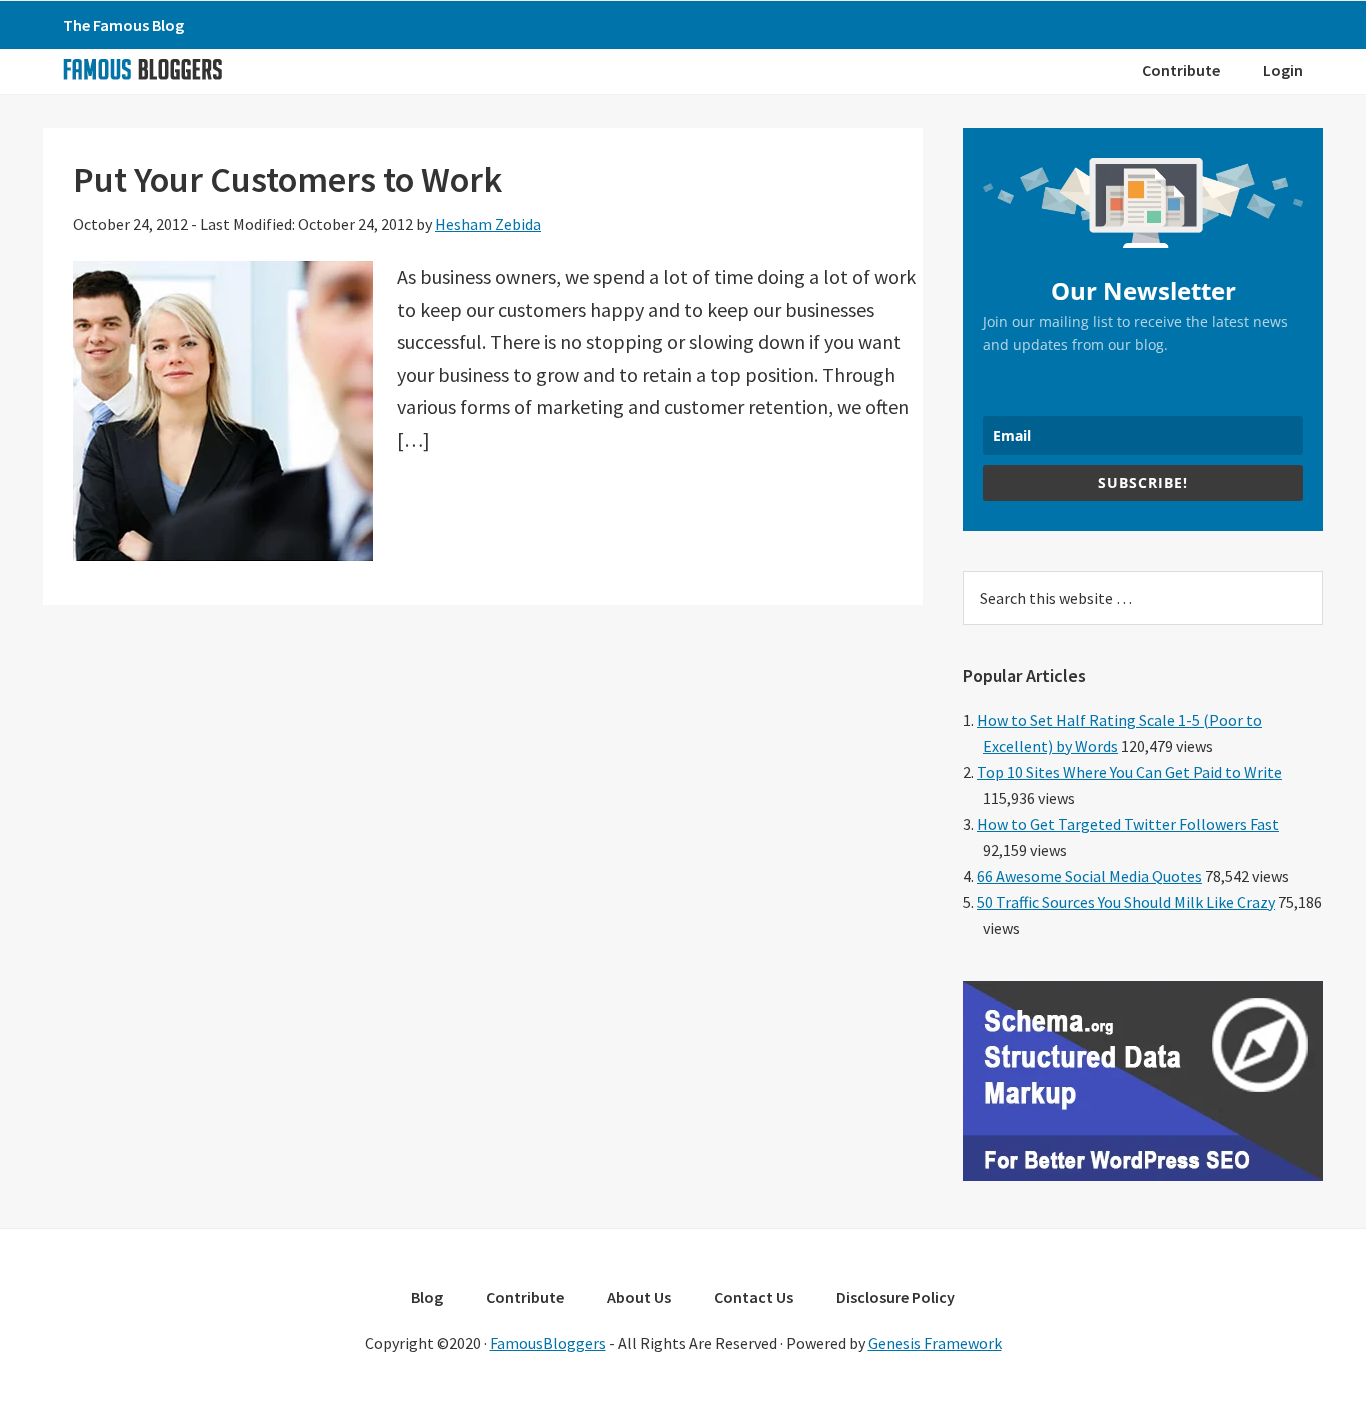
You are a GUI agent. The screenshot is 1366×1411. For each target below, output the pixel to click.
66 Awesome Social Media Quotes (1089, 876)
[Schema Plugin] (1143, 1175)
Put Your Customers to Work (287, 179)
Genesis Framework (935, 1343)
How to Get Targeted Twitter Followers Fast (1128, 824)
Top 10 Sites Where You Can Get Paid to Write (1129, 772)
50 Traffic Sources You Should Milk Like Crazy (1126, 902)
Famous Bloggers (142, 69)
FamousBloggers (548, 1343)
